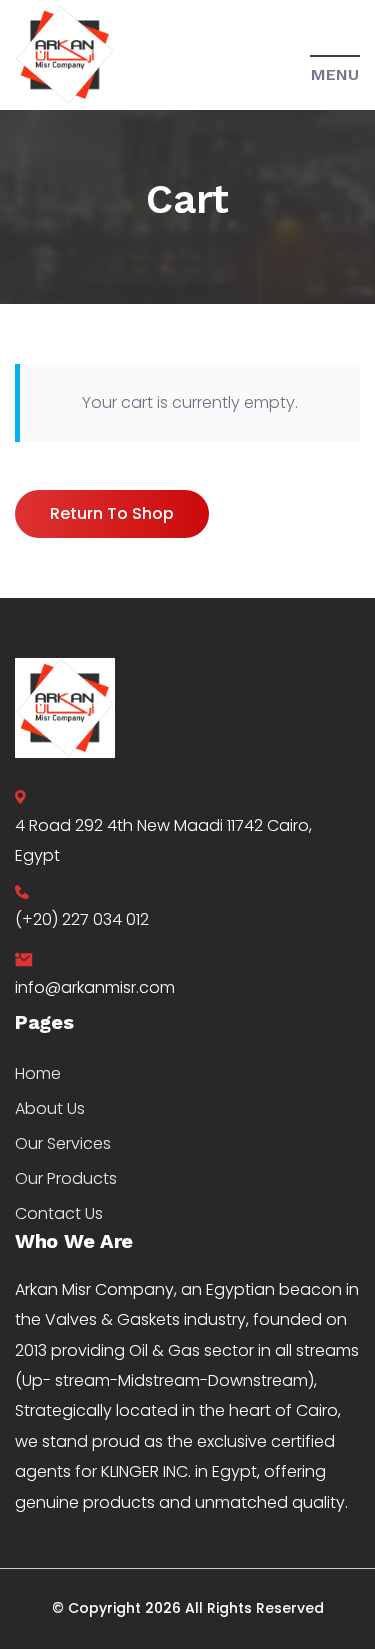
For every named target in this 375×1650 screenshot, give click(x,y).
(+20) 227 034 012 (82, 919)
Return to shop (112, 513)
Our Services (63, 1143)
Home (38, 1073)
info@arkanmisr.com (95, 987)
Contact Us (59, 1213)
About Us (50, 1108)
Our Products (66, 1178)
